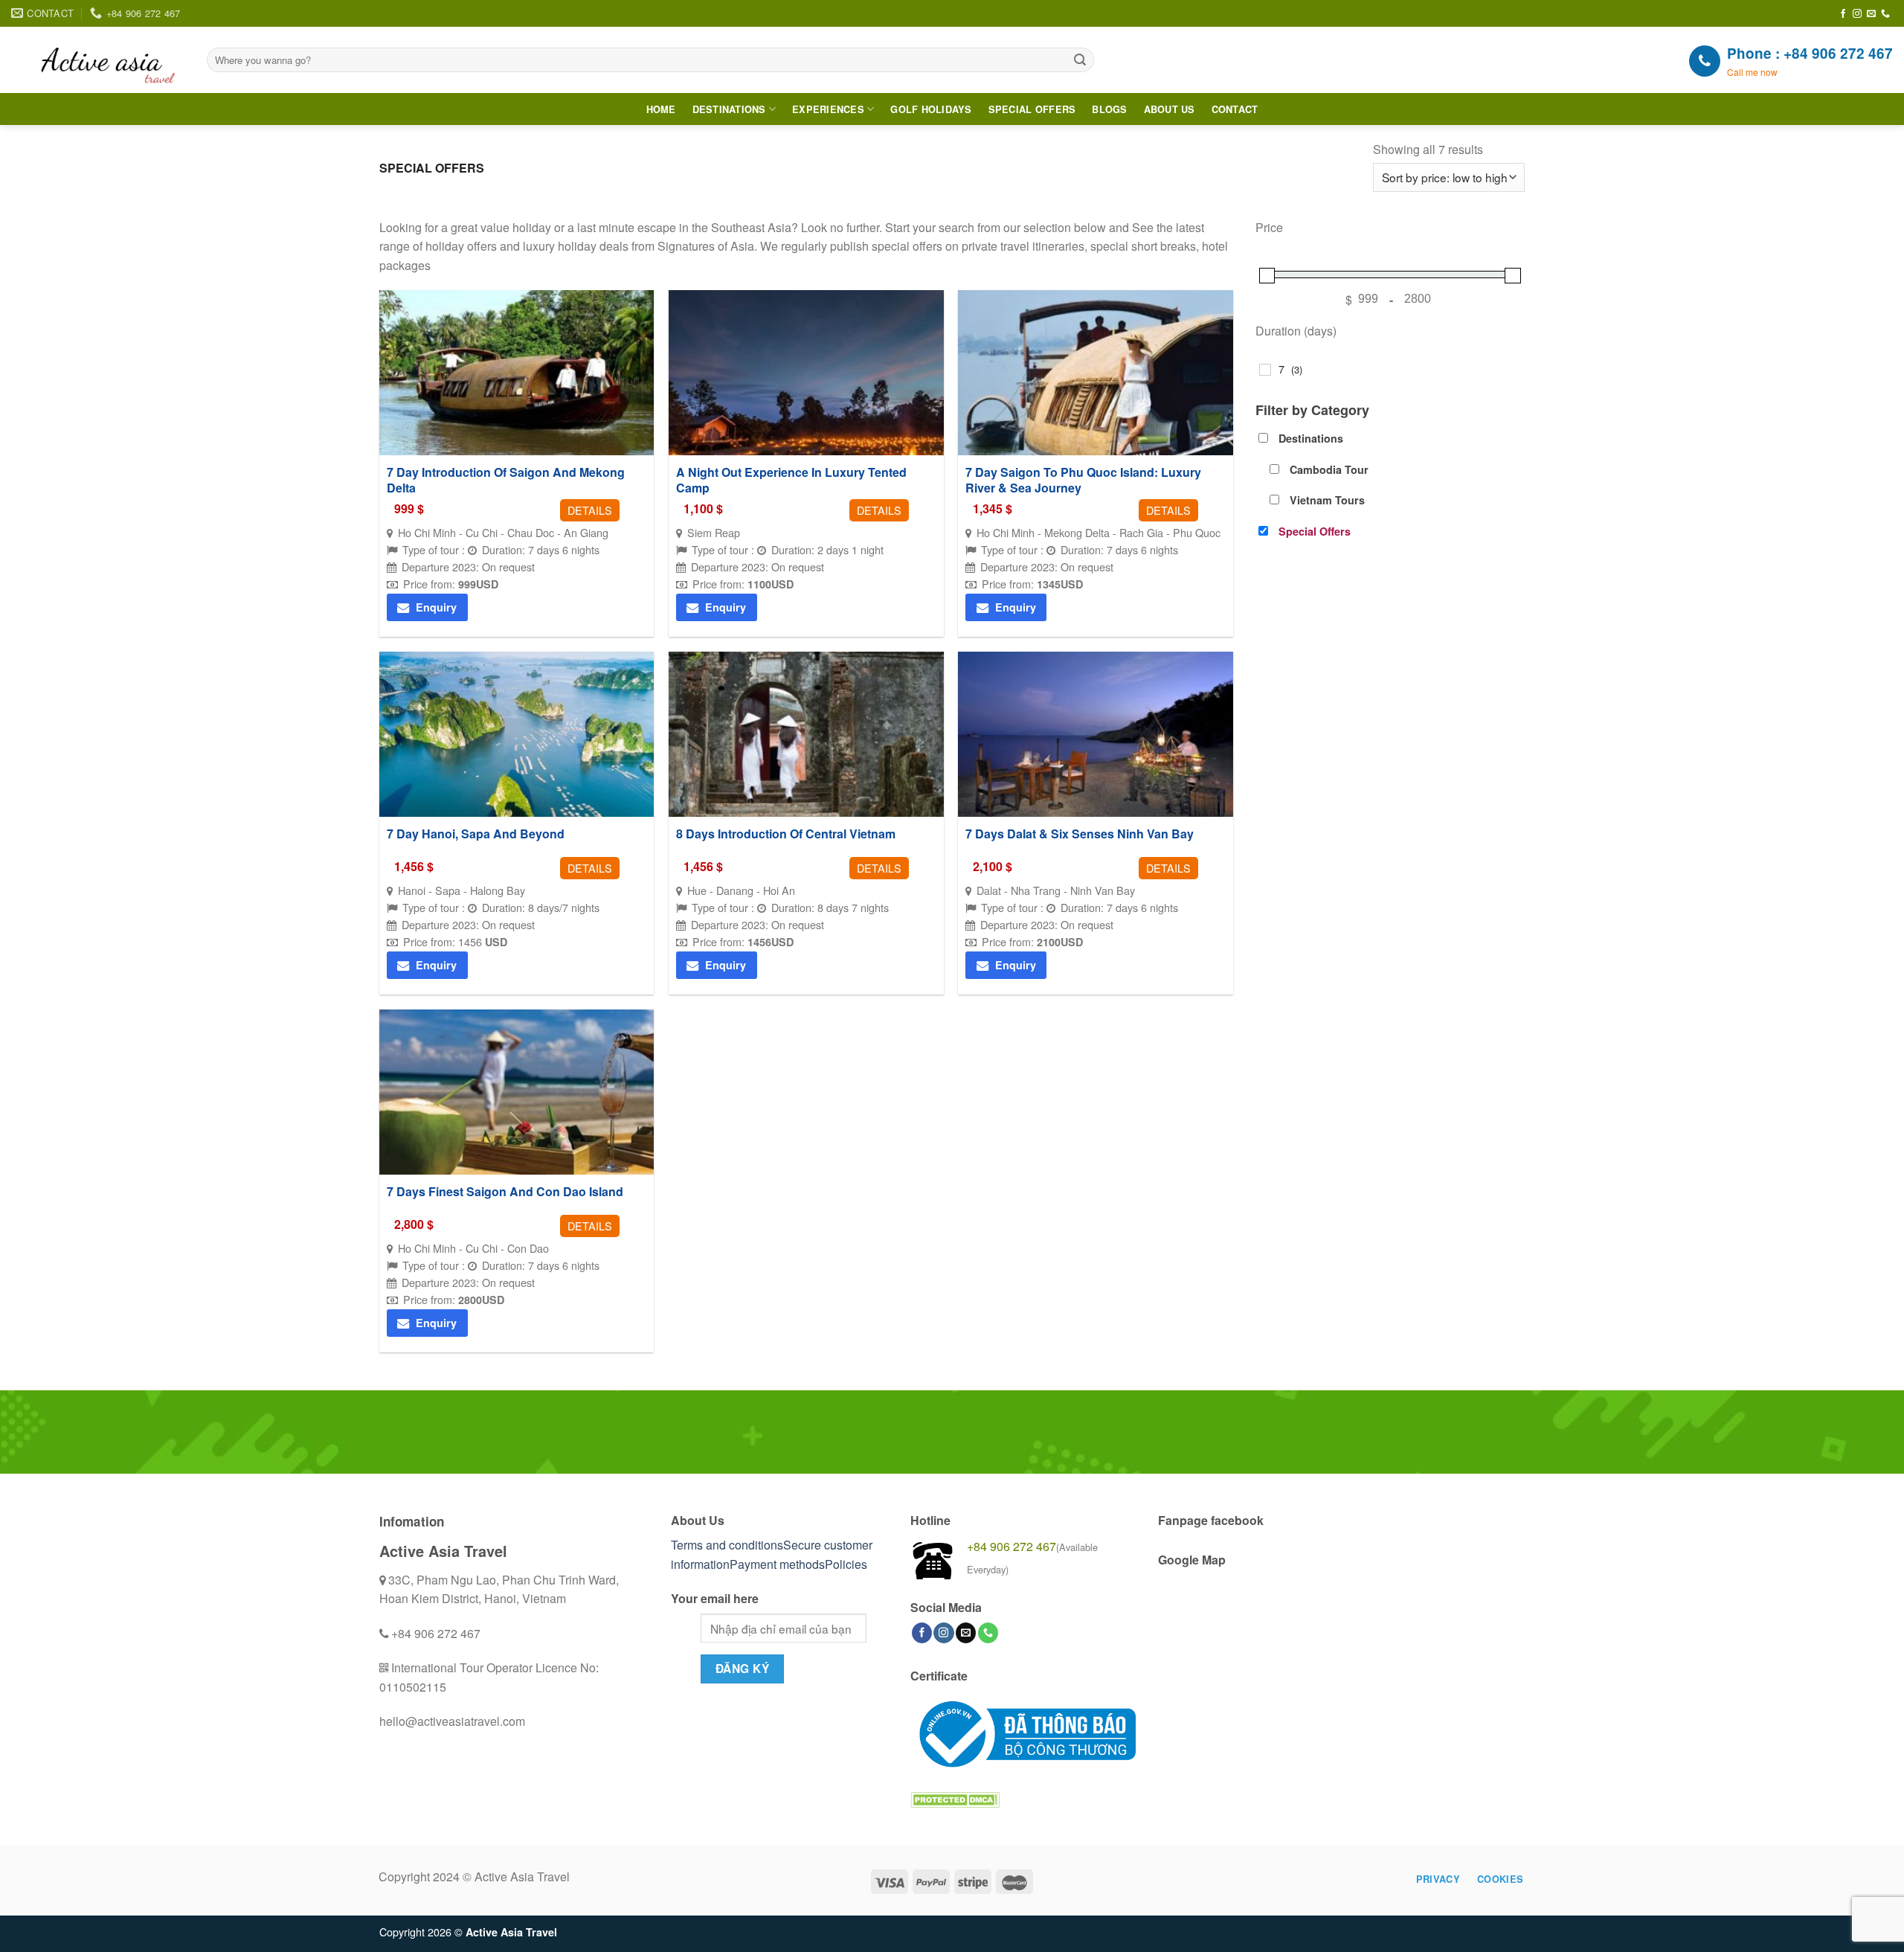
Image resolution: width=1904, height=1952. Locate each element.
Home (661, 109)
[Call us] (1885, 14)
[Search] (1081, 60)
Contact (1235, 109)
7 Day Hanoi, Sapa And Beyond (476, 834)
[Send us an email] (1871, 14)
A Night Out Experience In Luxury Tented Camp (791, 481)
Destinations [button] (1311, 438)
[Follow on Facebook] (1843, 14)
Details (590, 510)
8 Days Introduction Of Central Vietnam (786, 834)
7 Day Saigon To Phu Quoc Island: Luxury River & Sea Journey (1083, 481)
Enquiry (436, 607)
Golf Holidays (931, 109)
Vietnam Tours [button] (1327, 500)
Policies (846, 1564)
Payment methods (777, 1564)
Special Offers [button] (1315, 531)
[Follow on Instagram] (1857, 14)
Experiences (828, 109)
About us (1170, 109)
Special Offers (1032, 109)
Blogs (1109, 109)
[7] (1265, 370)
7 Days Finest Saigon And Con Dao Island (505, 1192)
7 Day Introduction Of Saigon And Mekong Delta (506, 481)
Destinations (729, 109)
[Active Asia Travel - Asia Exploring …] (98, 60)
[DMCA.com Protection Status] (955, 1798)
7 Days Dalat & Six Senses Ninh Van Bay (1080, 834)
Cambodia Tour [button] (1329, 469)
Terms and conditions (727, 1545)
